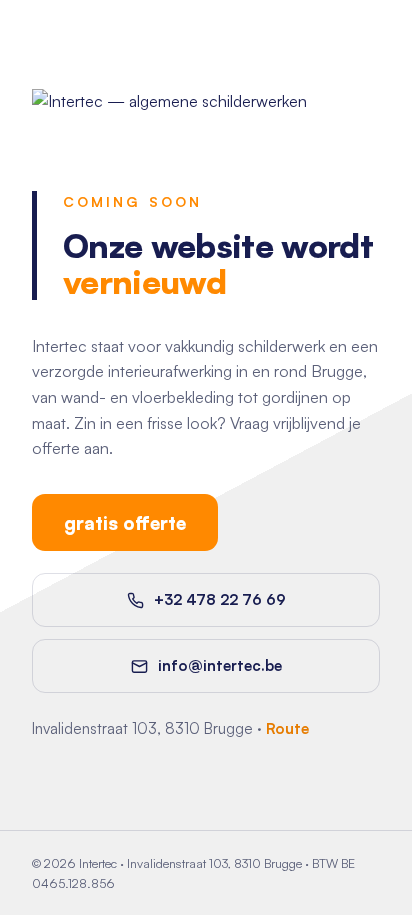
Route (287, 728)
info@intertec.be (220, 665)
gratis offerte (125, 522)
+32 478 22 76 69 (220, 599)
